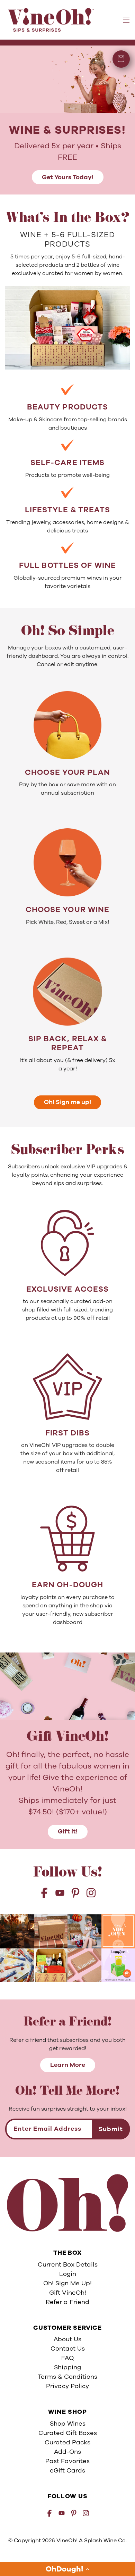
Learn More (68, 2065)
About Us (67, 2339)
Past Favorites (67, 2461)
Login (68, 2274)
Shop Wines (68, 2424)
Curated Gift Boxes (68, 2433)
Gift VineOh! (68, 2293)
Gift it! (68, 1831)
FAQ (67, 2358)
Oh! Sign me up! (67, 1102)
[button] (67, 2569)
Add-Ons (67, 2452)
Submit (111, 2129)
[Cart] (121, 59)
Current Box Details (68, 2264)
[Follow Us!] (17, 1931)
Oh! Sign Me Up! (67, 2283)
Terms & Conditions (67, 2377)
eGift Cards (67, 2470)
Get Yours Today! (68, 177)
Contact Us (68, 2349)
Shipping (67, 2367)
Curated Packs (67, 2442)
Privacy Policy (67, 2386)
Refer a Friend (67, 2302)
